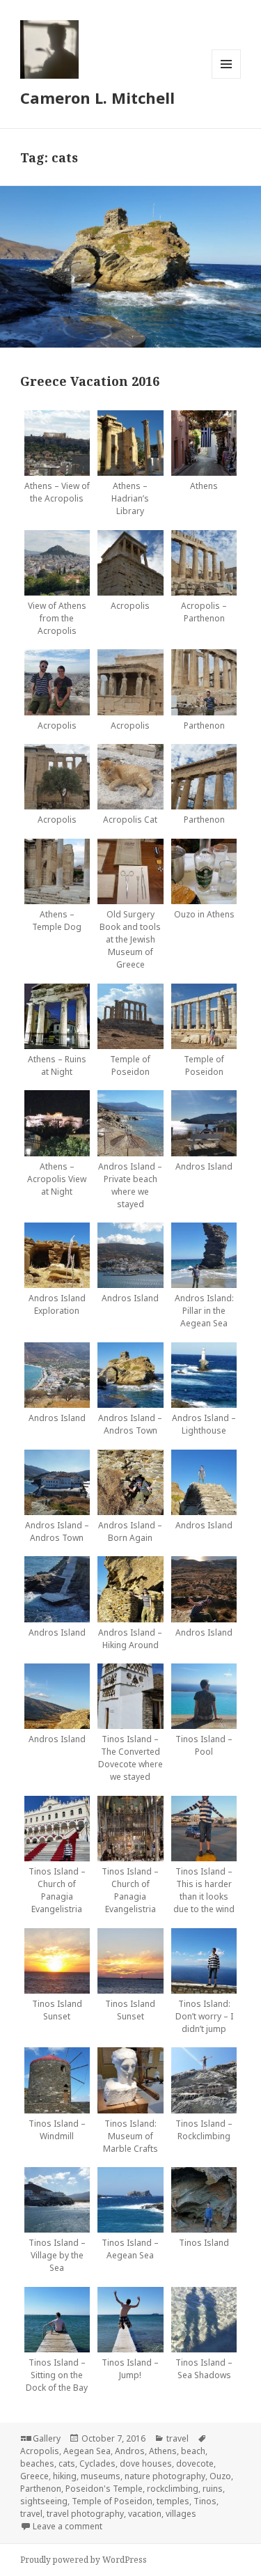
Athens (163, 2451)
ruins (213, 2489)
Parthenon (41, 2489)
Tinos (205, 2501)
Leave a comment (68, 2526)
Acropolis (40, 2451)
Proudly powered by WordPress (84, 2560)
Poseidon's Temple (104, 2489)
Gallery (47, 2438)
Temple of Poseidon (112, 2501)
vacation (145, 2514)
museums (101, 2476)
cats (67, 2464)
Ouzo (220, 2476)
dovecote (195, 2464)
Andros (130, 2451)
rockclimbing (173, 2489)
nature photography (165, 2476)
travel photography (85, 2514)
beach (193, 2451)
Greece (34, 2476)
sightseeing (44, 2501)
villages (181, 2514)
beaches (37, 2464)
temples (173, 2501)
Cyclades (97, 2464)
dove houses (146, 2464)
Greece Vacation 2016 (90, 381)
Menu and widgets (227, 78)
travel (177, 2438)
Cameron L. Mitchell (97, 98)
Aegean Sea (87, 2451)
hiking (65, 2476)
